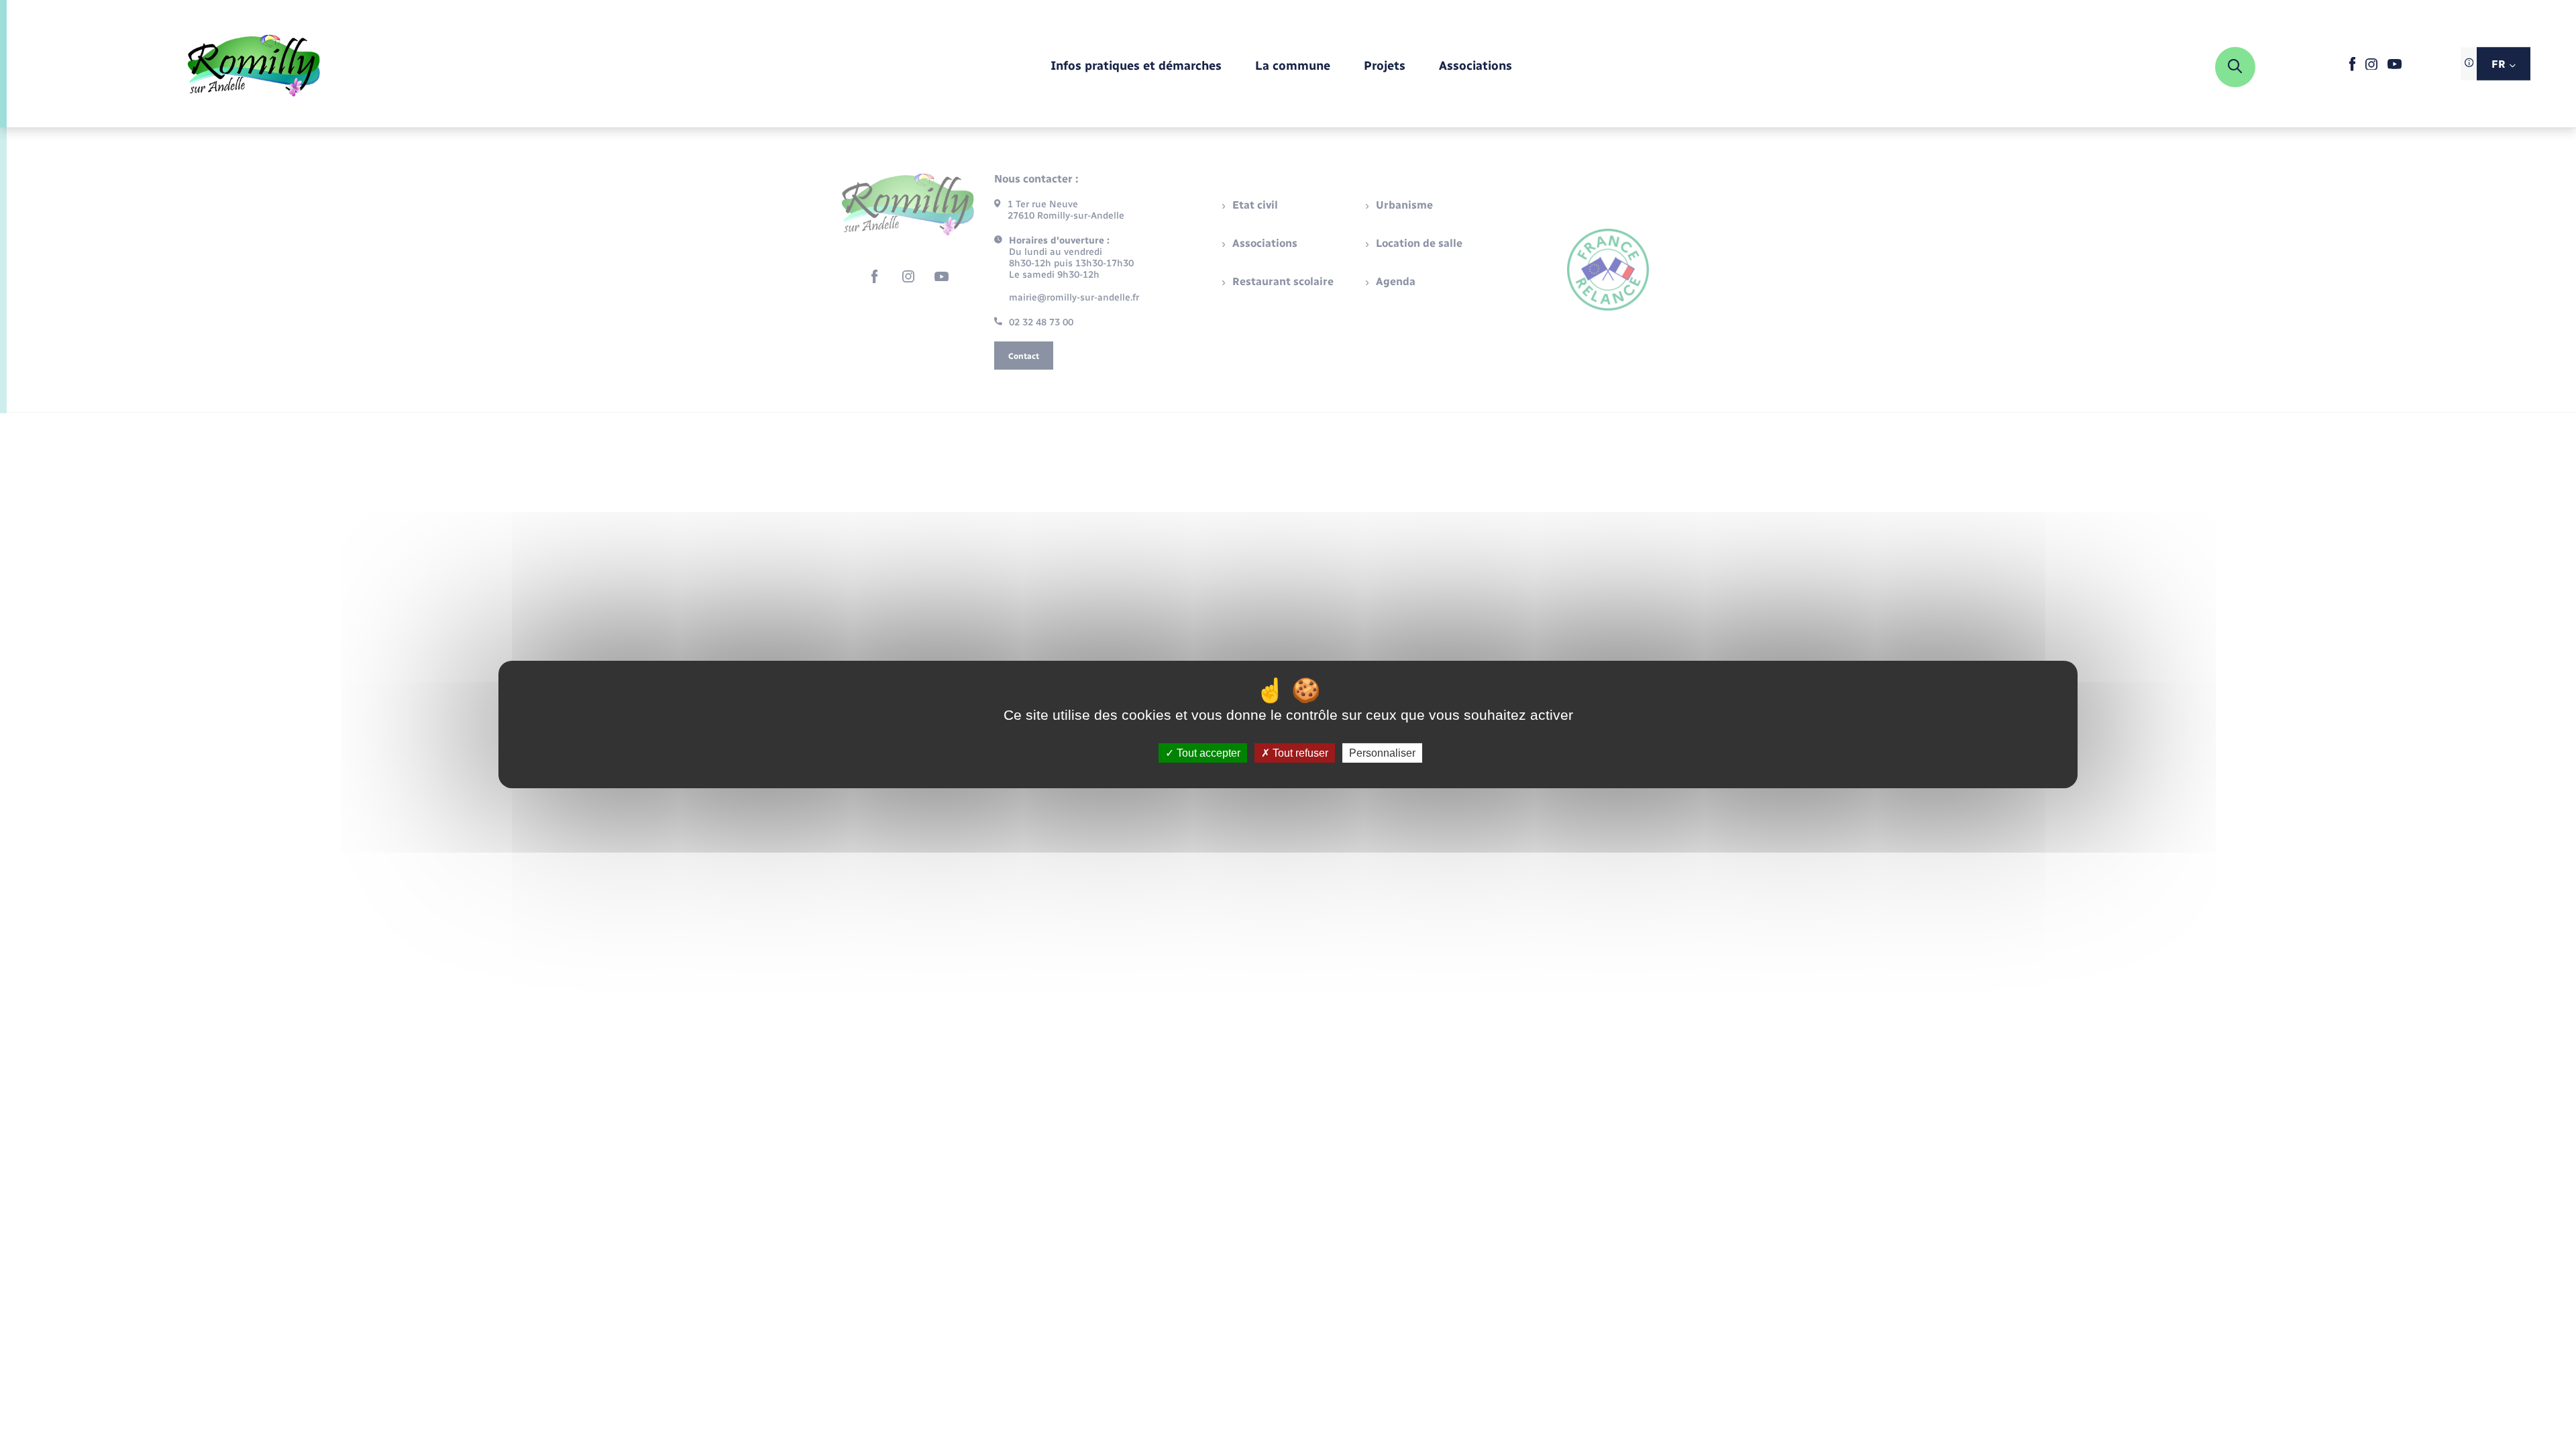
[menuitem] (1136, 67)
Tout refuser (1299, 753)
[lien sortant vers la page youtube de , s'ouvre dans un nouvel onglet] (2395, 66)
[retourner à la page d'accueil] (254, 67)
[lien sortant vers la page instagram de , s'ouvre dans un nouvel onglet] (2371, 67)
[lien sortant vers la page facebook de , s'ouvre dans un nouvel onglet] (2352, 68)
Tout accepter (1207, 753)
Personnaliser (1382, 753)
